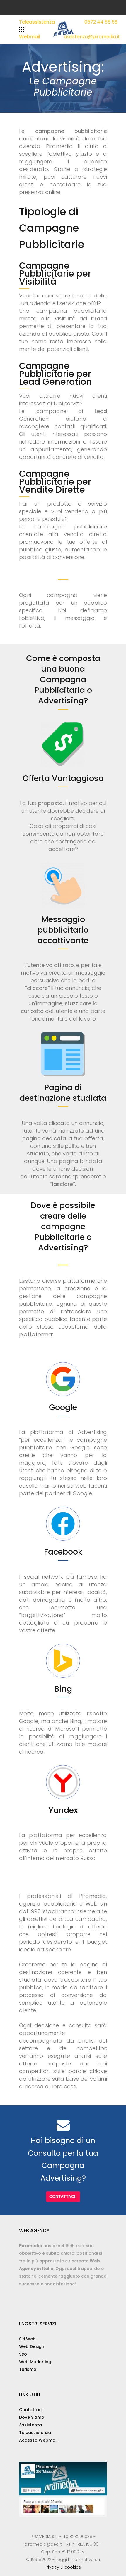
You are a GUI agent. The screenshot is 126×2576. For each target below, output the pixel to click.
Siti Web (27, 2339)
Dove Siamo (32, 2417)
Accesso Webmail (38, 2440)
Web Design (32, 2346)
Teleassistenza (37, 22)
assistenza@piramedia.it (92, 37)
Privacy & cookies (63, 2567)
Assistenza (30, 2425)
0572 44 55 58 (101, 22)
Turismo (28, 2369)
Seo (23, 2354)
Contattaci (31, 2410)
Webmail (30, 37)
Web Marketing (35, 2362)
